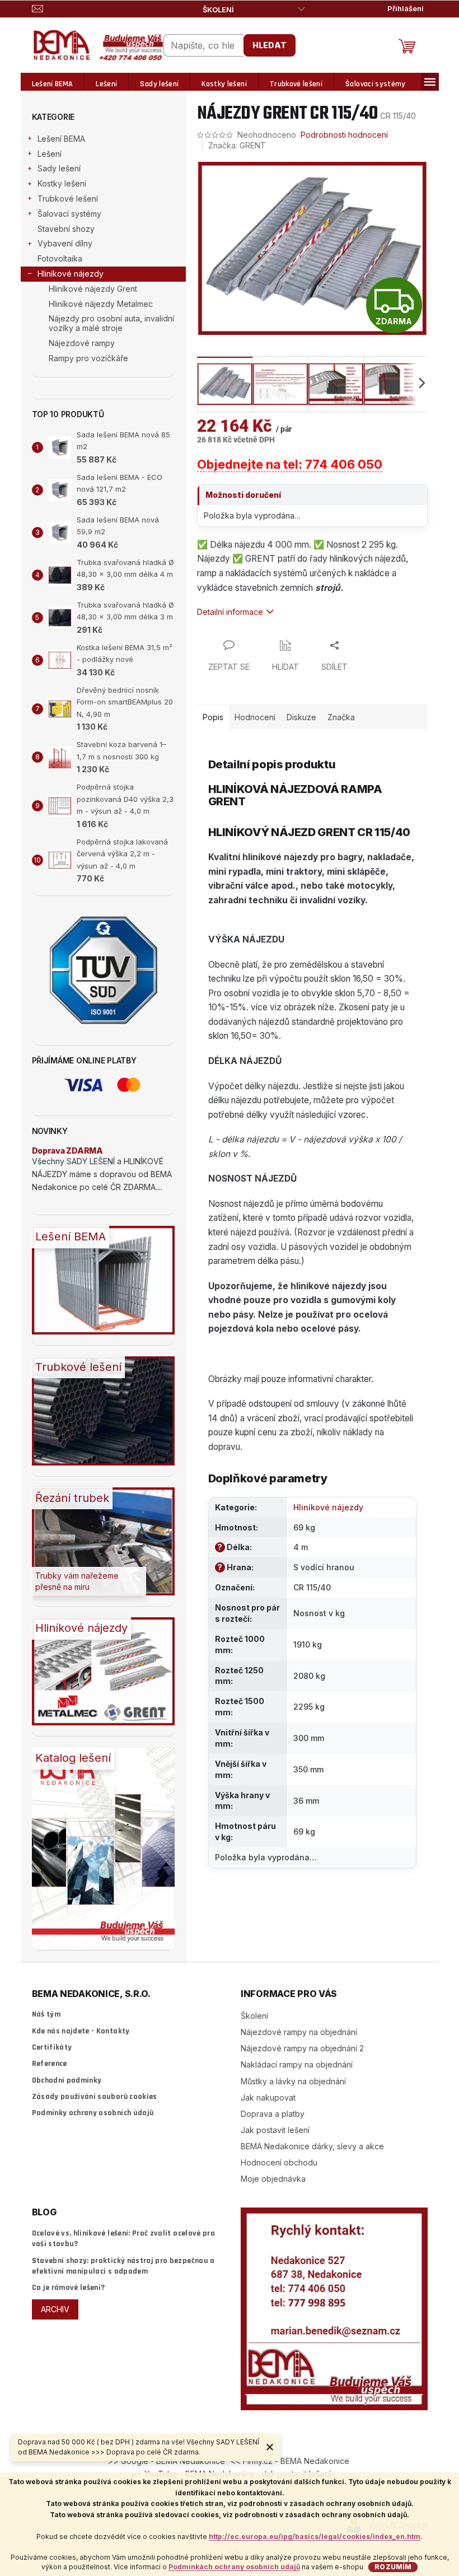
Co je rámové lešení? (69, 2288)
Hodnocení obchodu (279, 2162)
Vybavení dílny (65, 243)
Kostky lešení (62, 183)
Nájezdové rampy (82, 343)
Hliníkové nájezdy (71, 274)
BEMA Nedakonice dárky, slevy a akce (312, 2146)
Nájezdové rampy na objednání (299, 2032)
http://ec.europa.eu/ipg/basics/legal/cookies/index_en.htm (315, 2537)
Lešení (50, 154)
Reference (50, 2064)
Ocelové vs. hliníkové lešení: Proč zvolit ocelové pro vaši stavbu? (124, 2239)
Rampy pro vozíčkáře (88, 358)
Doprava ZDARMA (67, 1151)
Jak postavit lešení (275, 2130)
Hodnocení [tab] (255, 717)
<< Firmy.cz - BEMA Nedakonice (290, 2461)
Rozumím (393, 2567)
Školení (218, 10)
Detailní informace (230, 612)
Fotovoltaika (60, 258)
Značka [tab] (341, 717)
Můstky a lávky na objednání (293, 2081)
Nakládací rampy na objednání (297, 2064)
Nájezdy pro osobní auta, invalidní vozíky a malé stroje (111, 323)
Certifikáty (52, 2047)
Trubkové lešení (68, 199)
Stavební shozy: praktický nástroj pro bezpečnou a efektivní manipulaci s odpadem (123, 2266)
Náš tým (46, 2014)
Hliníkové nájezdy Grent (93, 289)
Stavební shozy (66, 229)
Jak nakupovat (268, 2097)
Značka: (237, 145)
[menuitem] (53, 84)
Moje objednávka (273, 2179)
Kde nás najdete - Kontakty (81, 2031)
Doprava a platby (273, 2114)
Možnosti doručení (243, 495)
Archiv (55, 2309)
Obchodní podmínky (67, 2080)
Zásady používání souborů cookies (95, 2097)
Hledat (270, 45)
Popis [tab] (213, 717)
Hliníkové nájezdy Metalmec (101, 304)
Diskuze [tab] (301, 717)
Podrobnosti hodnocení (344, 135)
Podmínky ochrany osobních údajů (93, 2113)
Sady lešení (59, 168)
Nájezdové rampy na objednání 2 (302, 2048)
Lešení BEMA (61, 139)
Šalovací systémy (69, 214)
